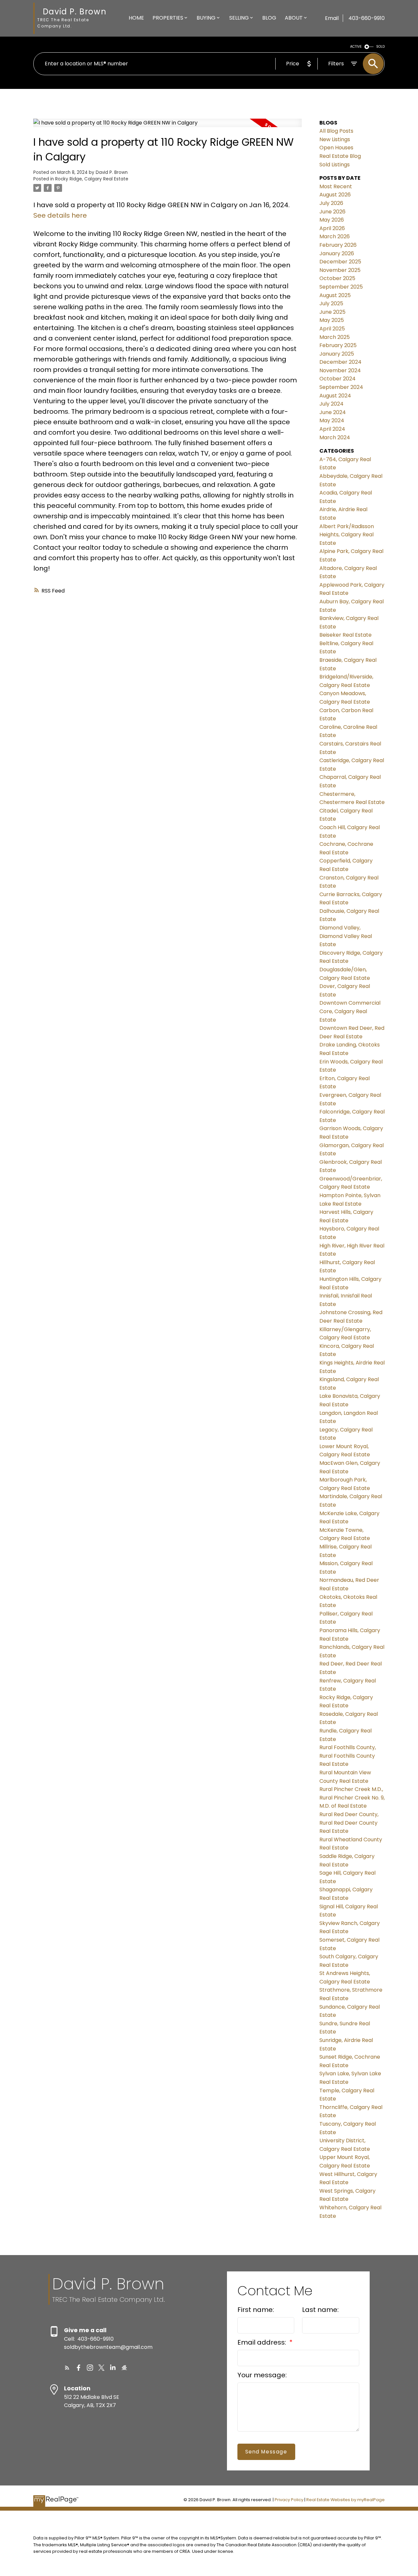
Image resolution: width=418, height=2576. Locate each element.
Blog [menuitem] (269, 18)
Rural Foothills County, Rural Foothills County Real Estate (348, 1756)
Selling (239, 18)
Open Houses (336, 148)
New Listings (335, 139)
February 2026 (338, 245)
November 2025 (340, 270)
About (294, 18)
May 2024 (332, 420)
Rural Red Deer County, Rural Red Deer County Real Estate (349, 1823)
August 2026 (335, 195)
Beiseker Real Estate (346, 635)
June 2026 (332, 212)
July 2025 (331, 303)
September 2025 (341, 287)
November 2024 (340, 370)
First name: (256, 2310)
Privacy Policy (289, 2500)
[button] (67, 2368)
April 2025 (332, 329)
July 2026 (331, 203)
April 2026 (332, 228)
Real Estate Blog (340, 156)
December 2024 (340, 362)
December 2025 (340, 262)
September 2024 (341, 387)
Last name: (320, 2310)
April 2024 (332, 429)
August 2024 (335, 396)
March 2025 (335, 337)
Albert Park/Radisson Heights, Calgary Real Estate (347, 535)
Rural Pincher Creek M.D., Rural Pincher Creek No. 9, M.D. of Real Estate (352, 1798)
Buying (206, 18)
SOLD (380, 47)
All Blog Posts (336, 131)
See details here (60, 215)
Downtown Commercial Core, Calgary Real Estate (350, 1011)
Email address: (263, 2342)
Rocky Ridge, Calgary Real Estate (92, 179)
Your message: (262, 2375)
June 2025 (332, 312)
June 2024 (333, 412)
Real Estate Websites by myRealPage (346, 2500)
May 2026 (332, 220)
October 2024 (338, 379)
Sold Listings (335, 165)
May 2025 (332, 320)
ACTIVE (356, 47)
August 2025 (335, 295)
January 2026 (337, 253)
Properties (168, 18)
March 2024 (335, 437)
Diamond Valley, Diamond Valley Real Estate (346, 936)
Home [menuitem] (136, 18)
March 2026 (335, 236)
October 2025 (337, 278)
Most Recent (336, 186)
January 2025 (337, 354)
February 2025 (338, 345)
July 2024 (331, 404)
